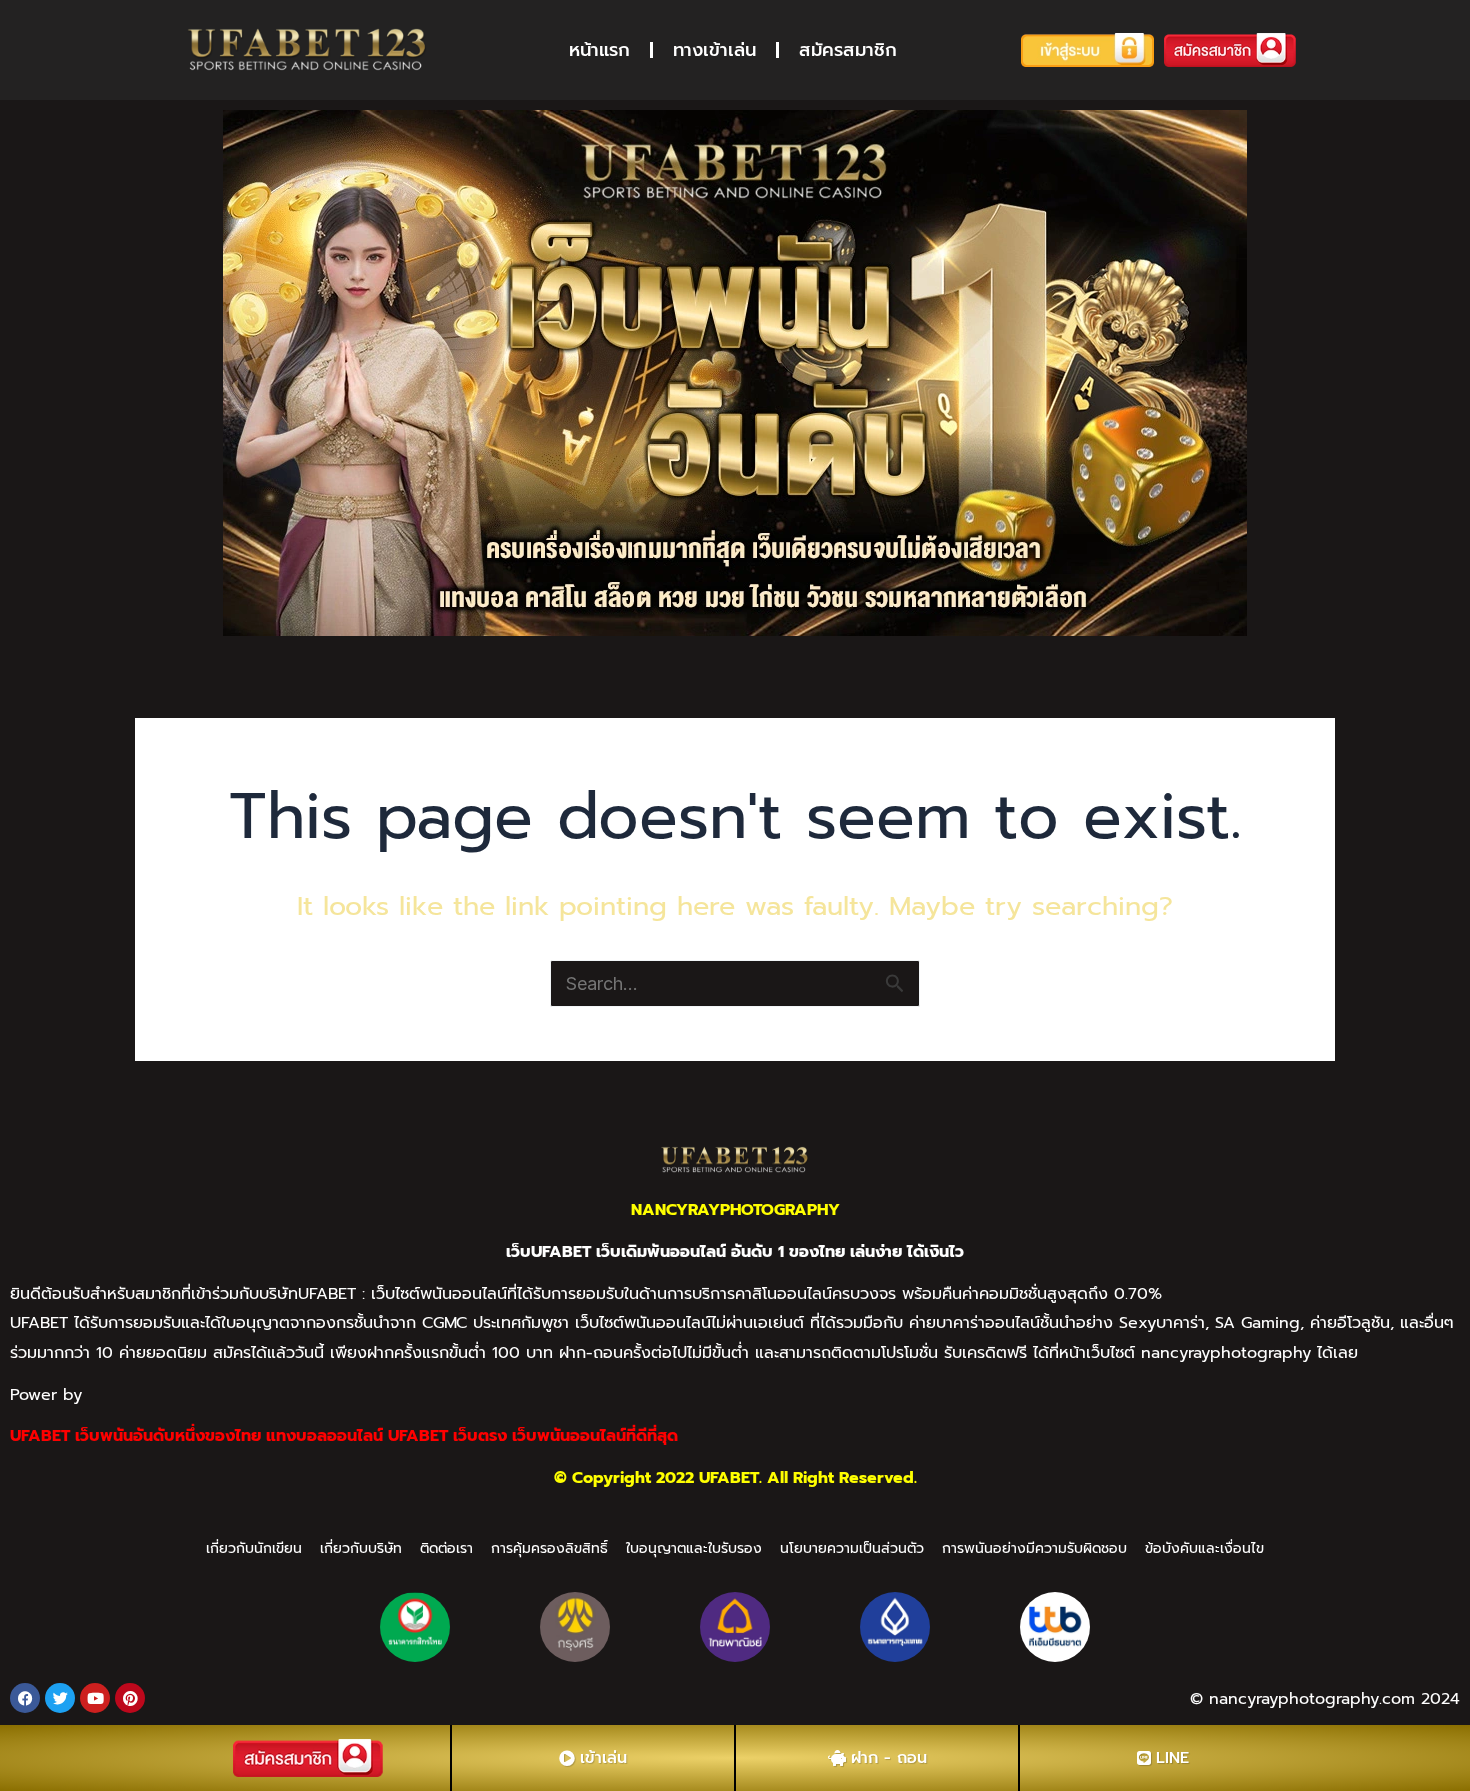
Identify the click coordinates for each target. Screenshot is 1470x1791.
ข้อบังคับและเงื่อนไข (1204, 1548)
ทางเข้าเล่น (714, 50)
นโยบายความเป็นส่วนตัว (852, 1548)
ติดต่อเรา (446, 1548)
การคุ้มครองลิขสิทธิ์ (549, 1548)
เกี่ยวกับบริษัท (361, 1548)
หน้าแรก (599, 50)
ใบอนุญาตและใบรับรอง (694, 1548)
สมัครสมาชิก (848, 50)
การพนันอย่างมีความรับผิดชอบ (1034, 1548)
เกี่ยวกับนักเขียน (254, 1548)
